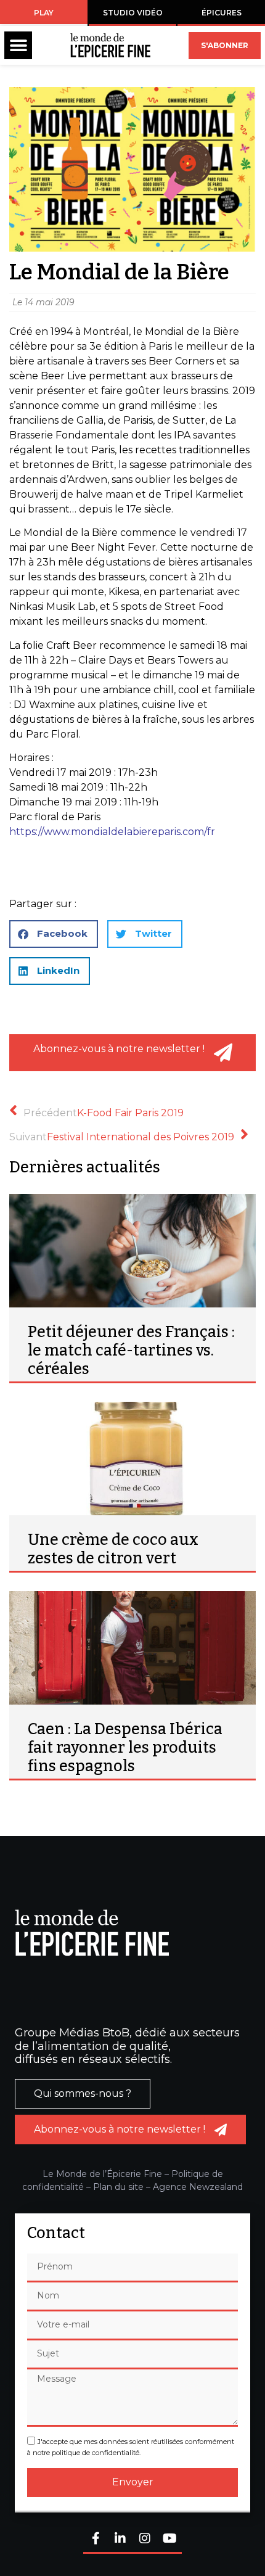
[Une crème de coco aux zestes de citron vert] (132, 1459)
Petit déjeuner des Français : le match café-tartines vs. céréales (131, 1351)
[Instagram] (145, 2539)
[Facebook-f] (96, 2539)
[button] (18, 45)
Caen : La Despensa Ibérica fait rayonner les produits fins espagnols (125, 1748)
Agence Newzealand (198, 2187)
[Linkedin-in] (120, 2539)
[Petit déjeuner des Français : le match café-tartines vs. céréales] (132, 1251)
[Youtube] (169, 2539)
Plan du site (118, 2187)
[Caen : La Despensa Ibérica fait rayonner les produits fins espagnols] (132, 1648)
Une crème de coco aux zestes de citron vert (113, 1549)
